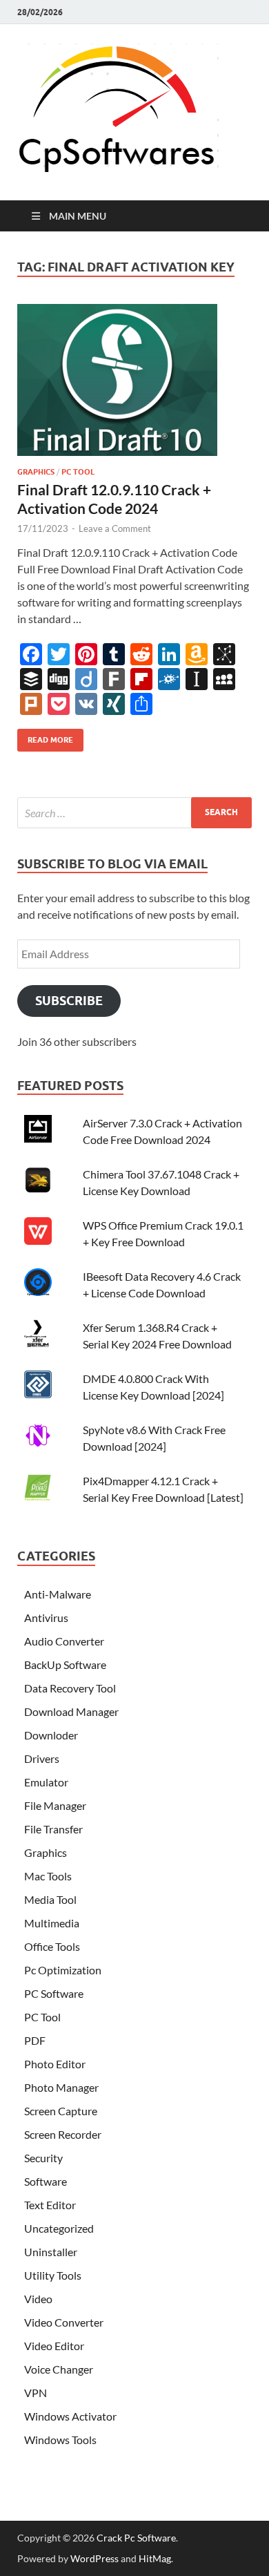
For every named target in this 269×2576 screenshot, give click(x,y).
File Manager (55, 1805)
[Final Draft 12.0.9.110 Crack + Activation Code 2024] (134, 385)
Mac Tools (48, 1876)
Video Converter (64, 2322)
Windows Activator (70, 2416)
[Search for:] (134, 813)
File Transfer (53, 1829)
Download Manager (71, 1711)
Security (43, 2158)
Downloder (51, 1735)
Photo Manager (61, 2087)
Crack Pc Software (136, 2538)
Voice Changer (59, 2369)
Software (46, 2181)
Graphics (36, 472)
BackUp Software (65, 1664)
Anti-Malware (58, 1594)
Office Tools (52, 1946)
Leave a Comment (115, 528)
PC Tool (78, 472)
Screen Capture (61, 2111)
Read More (45, 737)
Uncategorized (59, 2228)
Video (38, 2299)
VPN (36, 2393)
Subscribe (69, 1001)
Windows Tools (60, 2440)
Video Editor (54, 2346)
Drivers (42, 1758)
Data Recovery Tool (70, 1688)
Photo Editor (55, 2064)
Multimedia (52, 1923)
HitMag (155, 2558)
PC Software (54, 1993)
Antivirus (46, 1618)
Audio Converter (64, 1641)
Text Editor (50, 2205)
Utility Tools (53, 2275)
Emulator (46, 1782)
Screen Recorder (63, 2134)
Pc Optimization (63, 1970)
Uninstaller (51, 2252)
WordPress (94, 2558)
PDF (35, 2040)
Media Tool (50, 1899)
